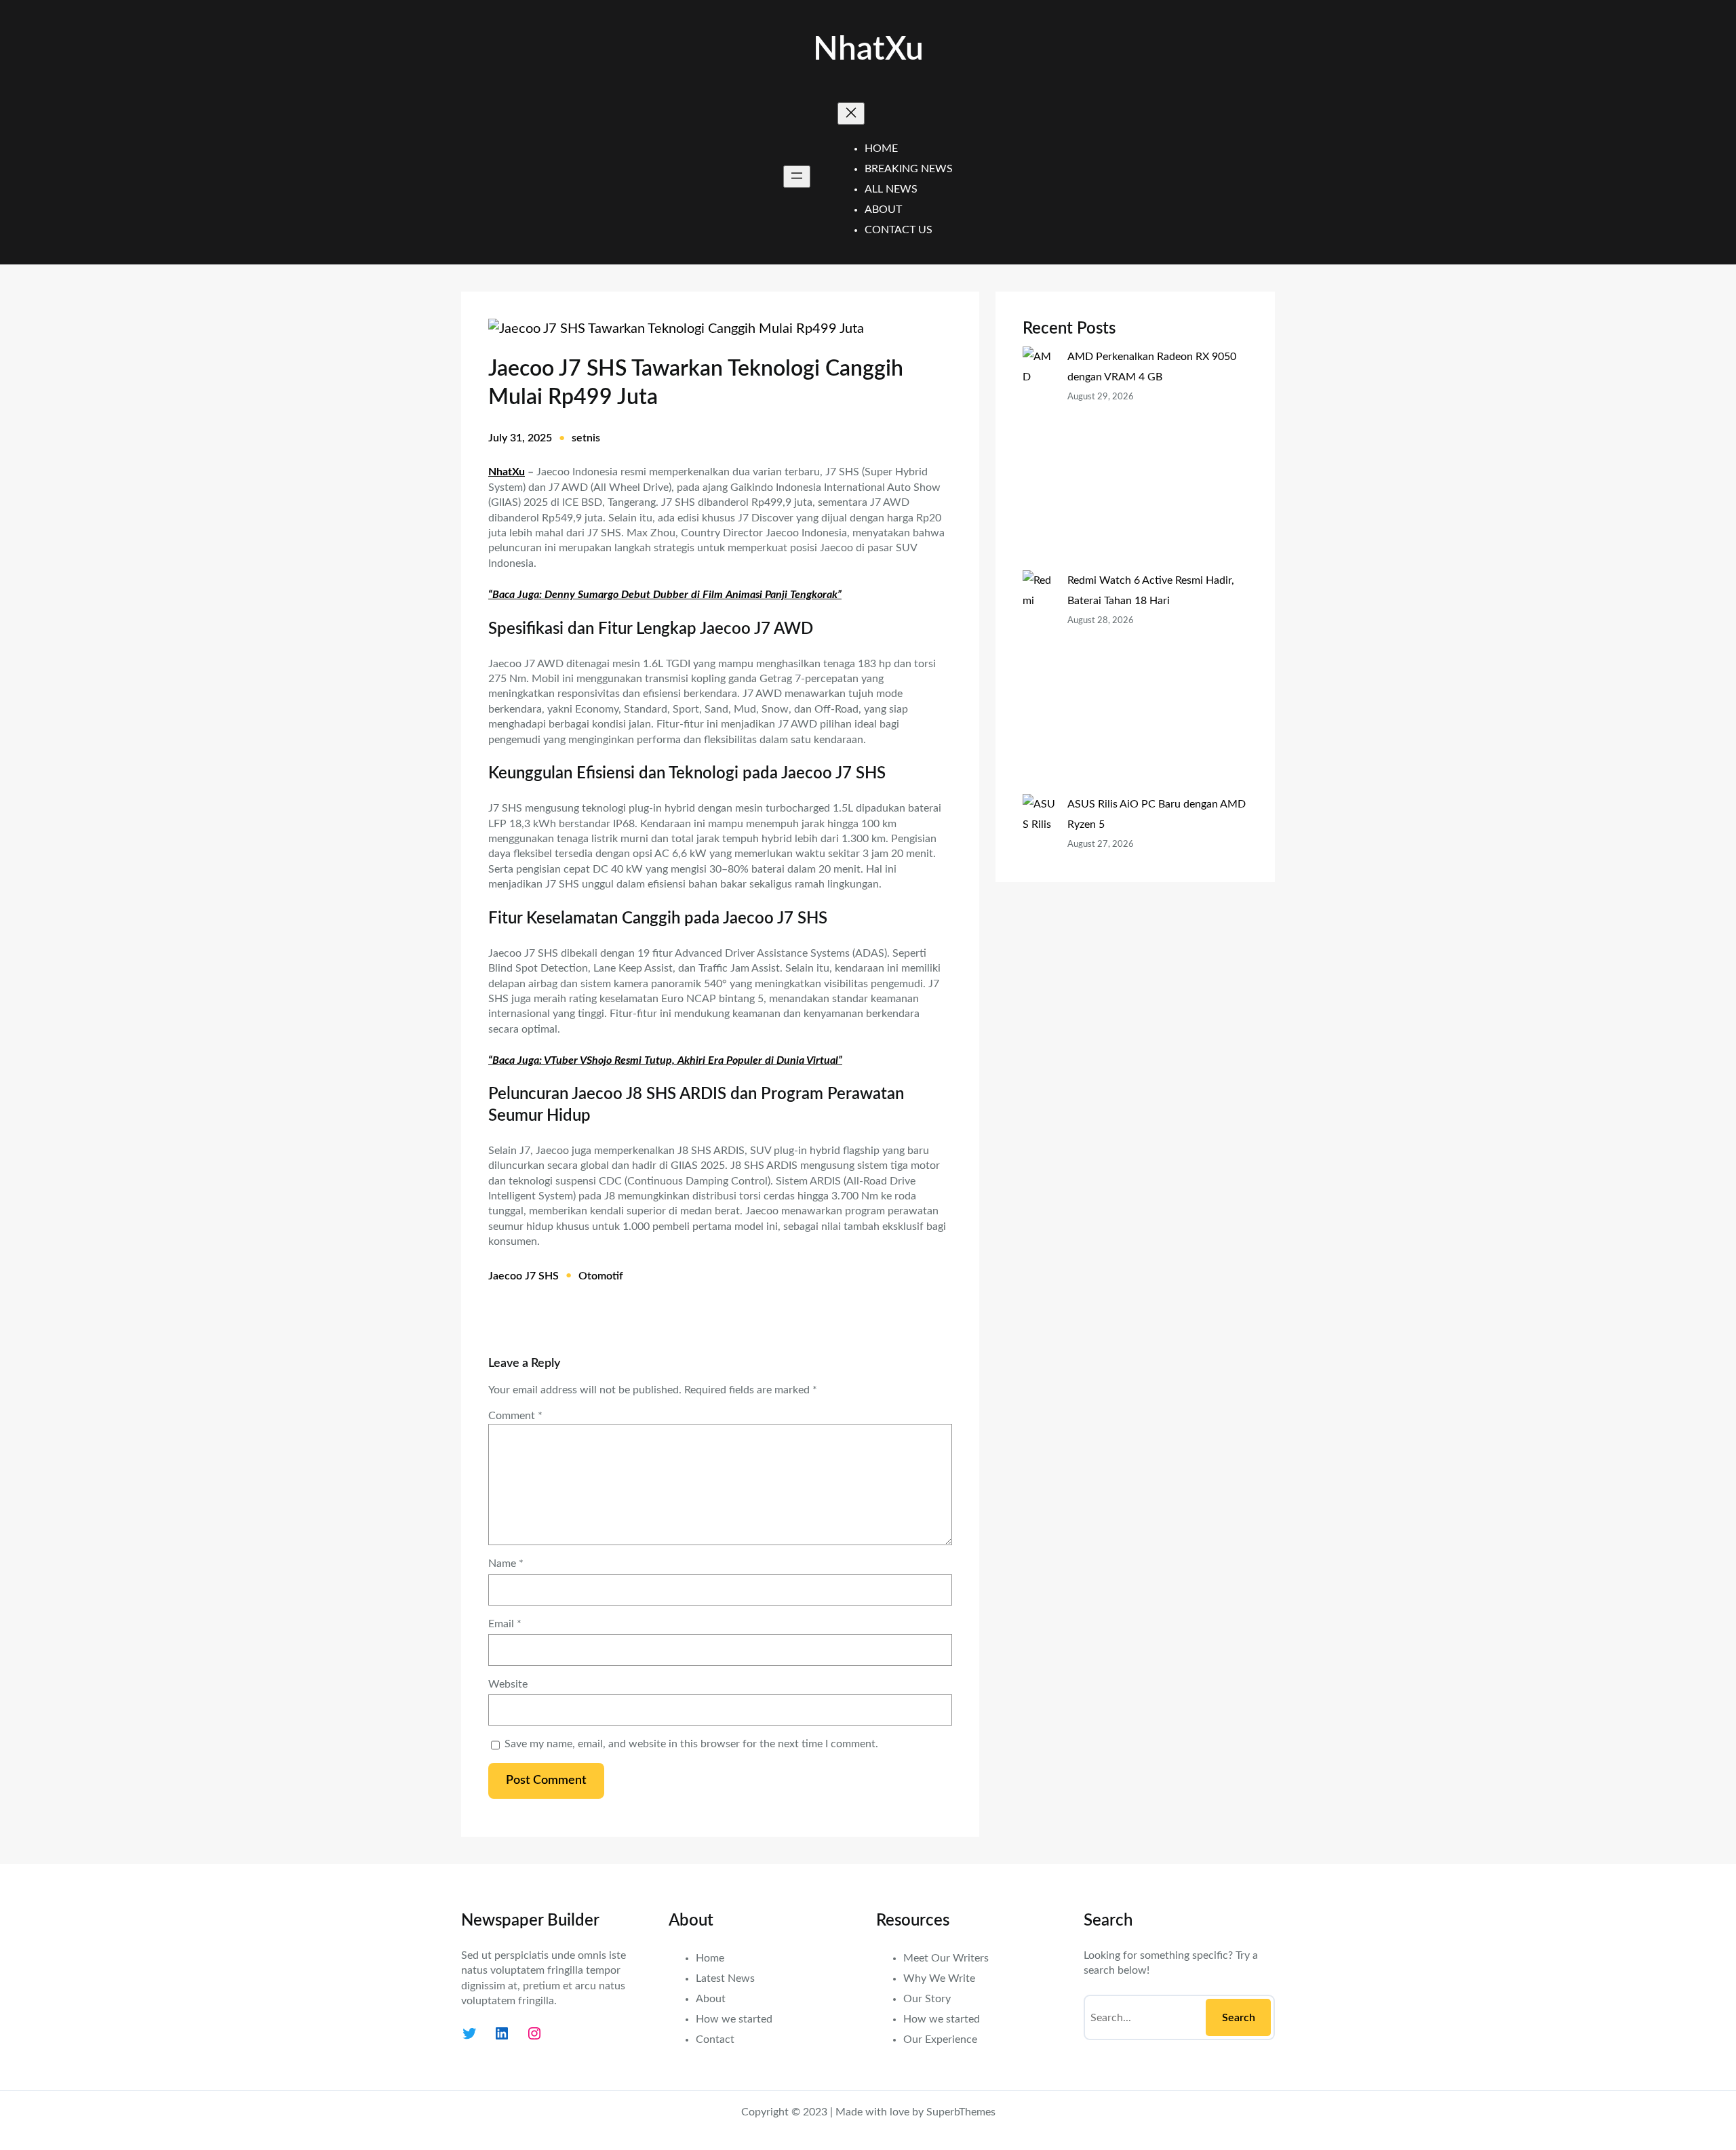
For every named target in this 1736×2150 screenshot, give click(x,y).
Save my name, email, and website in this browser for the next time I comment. (691, 1744)
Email (505, 1624)
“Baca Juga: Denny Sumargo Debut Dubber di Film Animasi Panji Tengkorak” (665, 595)
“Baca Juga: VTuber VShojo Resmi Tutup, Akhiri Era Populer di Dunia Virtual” (665, 1060)
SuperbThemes (961, 2112)
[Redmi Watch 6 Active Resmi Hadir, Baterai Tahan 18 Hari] (1040, 682)
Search (1239, 2018)
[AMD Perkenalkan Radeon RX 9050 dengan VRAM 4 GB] (1040, 458)
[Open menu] (797, 177)
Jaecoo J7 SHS (524, 1276)
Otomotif (601, 1276)
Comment (515, 1416)
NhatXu (868, 49)
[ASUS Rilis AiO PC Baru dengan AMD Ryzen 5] (1040, 885)
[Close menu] (851, 114)
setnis (586, 438)
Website (508, 1684)
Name (506, 1564)
